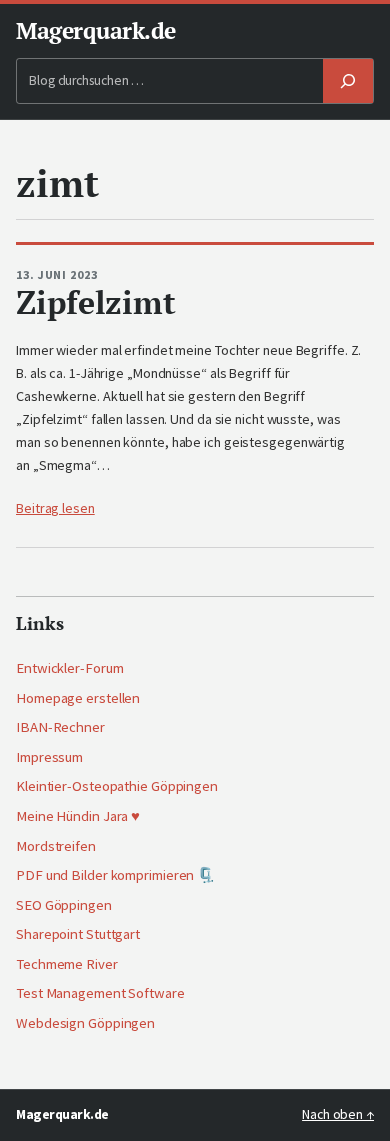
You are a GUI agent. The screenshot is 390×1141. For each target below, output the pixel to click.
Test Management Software (100, 993)
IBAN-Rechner (60, 727)
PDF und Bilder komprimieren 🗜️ (115, 875)
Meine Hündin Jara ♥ (78, 816)
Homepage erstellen (78, 698)
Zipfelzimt (96, 302)
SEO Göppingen (64, 905)
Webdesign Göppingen (85, 1023)
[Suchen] (348, 81)
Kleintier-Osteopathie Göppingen (117, 786)
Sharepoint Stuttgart (78, 934)
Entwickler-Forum (69, 668)
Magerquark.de (96, 30)
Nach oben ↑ (338, 1114)
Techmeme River (67, 964)
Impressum (49, 757)
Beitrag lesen (55, 508)
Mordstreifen (56, 846)
